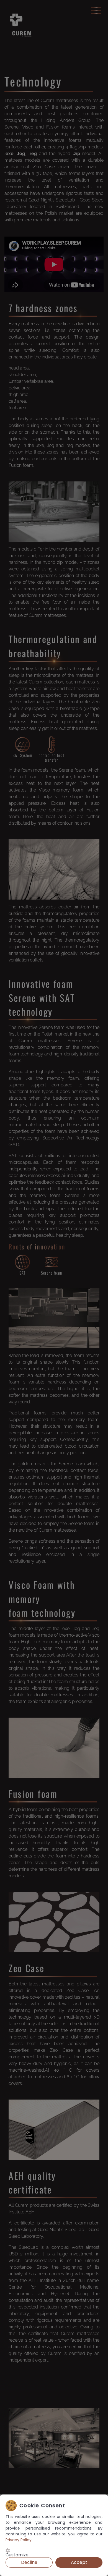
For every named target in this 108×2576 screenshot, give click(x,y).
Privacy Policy (19, 2540)
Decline (29, 2562)
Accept (79, 2562)
